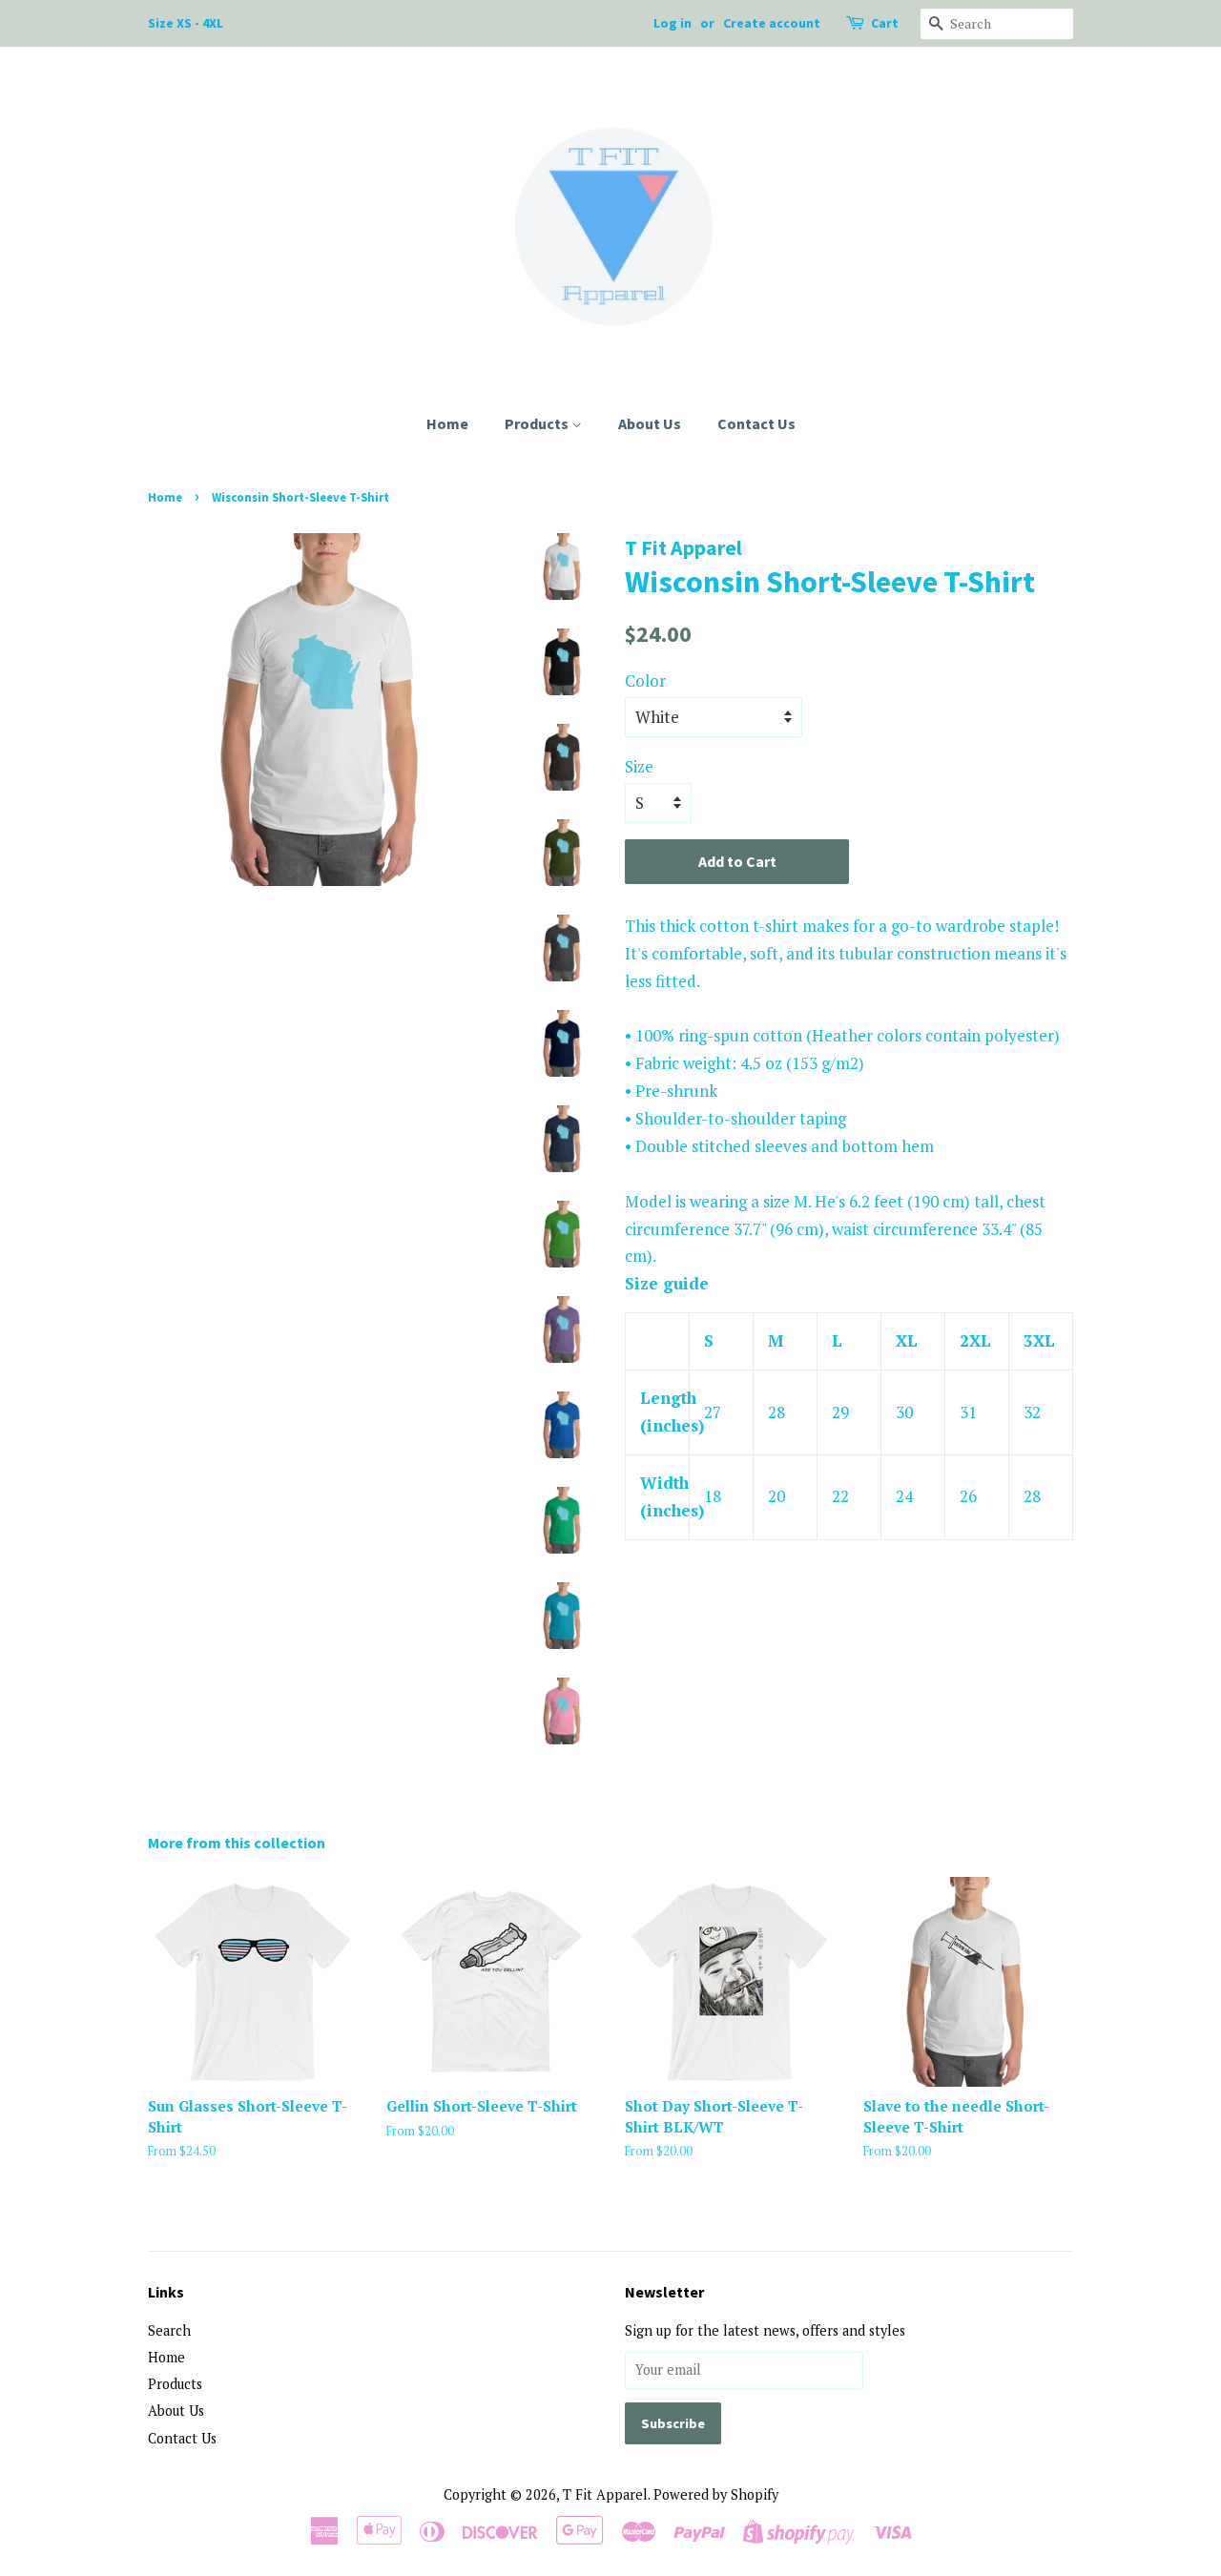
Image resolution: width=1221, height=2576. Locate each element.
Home (447, 423)
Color (645, 680)
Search (169, 2330)
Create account (772, 23)
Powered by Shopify (716, 2494)
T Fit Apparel (605, 2494)
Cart (885, 23)
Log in (673, 23)
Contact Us (756, 423)
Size (639, 766)
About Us (650, 423)
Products (538, 423)
